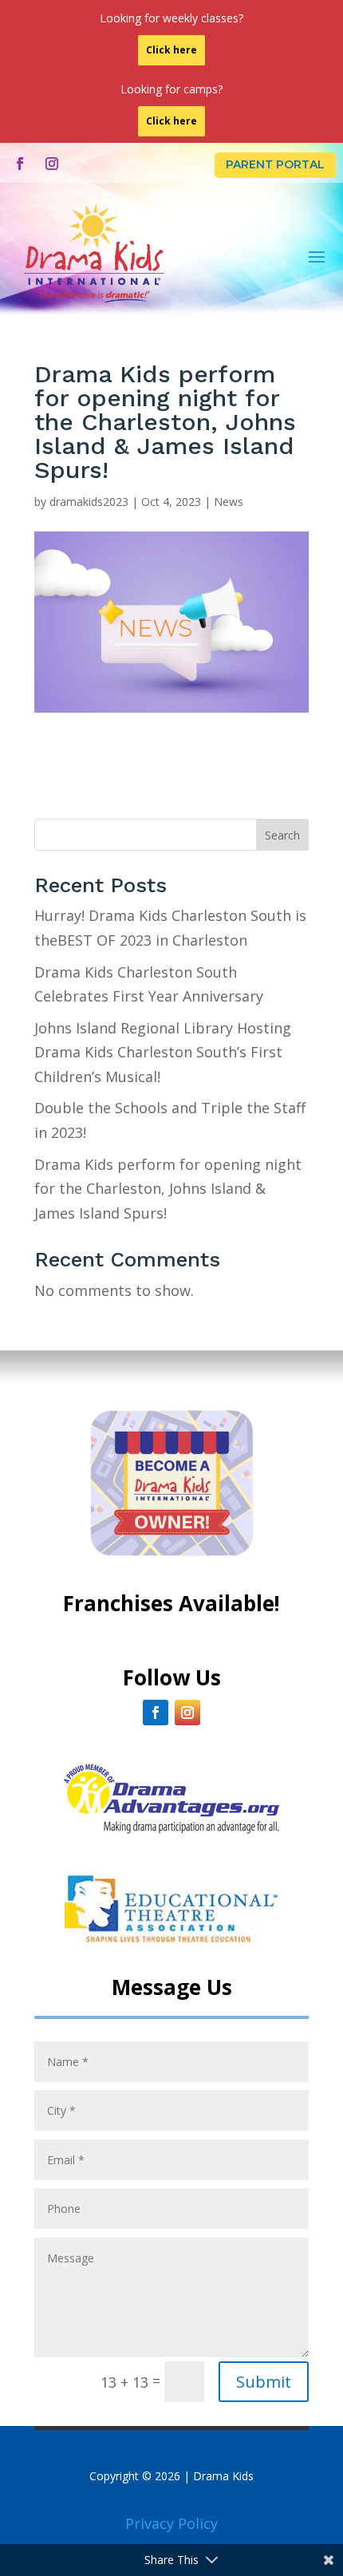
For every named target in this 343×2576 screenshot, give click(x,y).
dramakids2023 (89, 502)
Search (282, 835)
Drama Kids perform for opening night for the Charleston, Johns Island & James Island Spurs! (168, 1189)
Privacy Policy (171, 2523)
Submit (264, 2382)
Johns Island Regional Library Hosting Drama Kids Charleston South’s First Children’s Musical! (163, 1052)
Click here (171, 50)
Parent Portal (275, 164)
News (229, 502)
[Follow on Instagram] (52, 164)
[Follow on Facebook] (20, 164)
